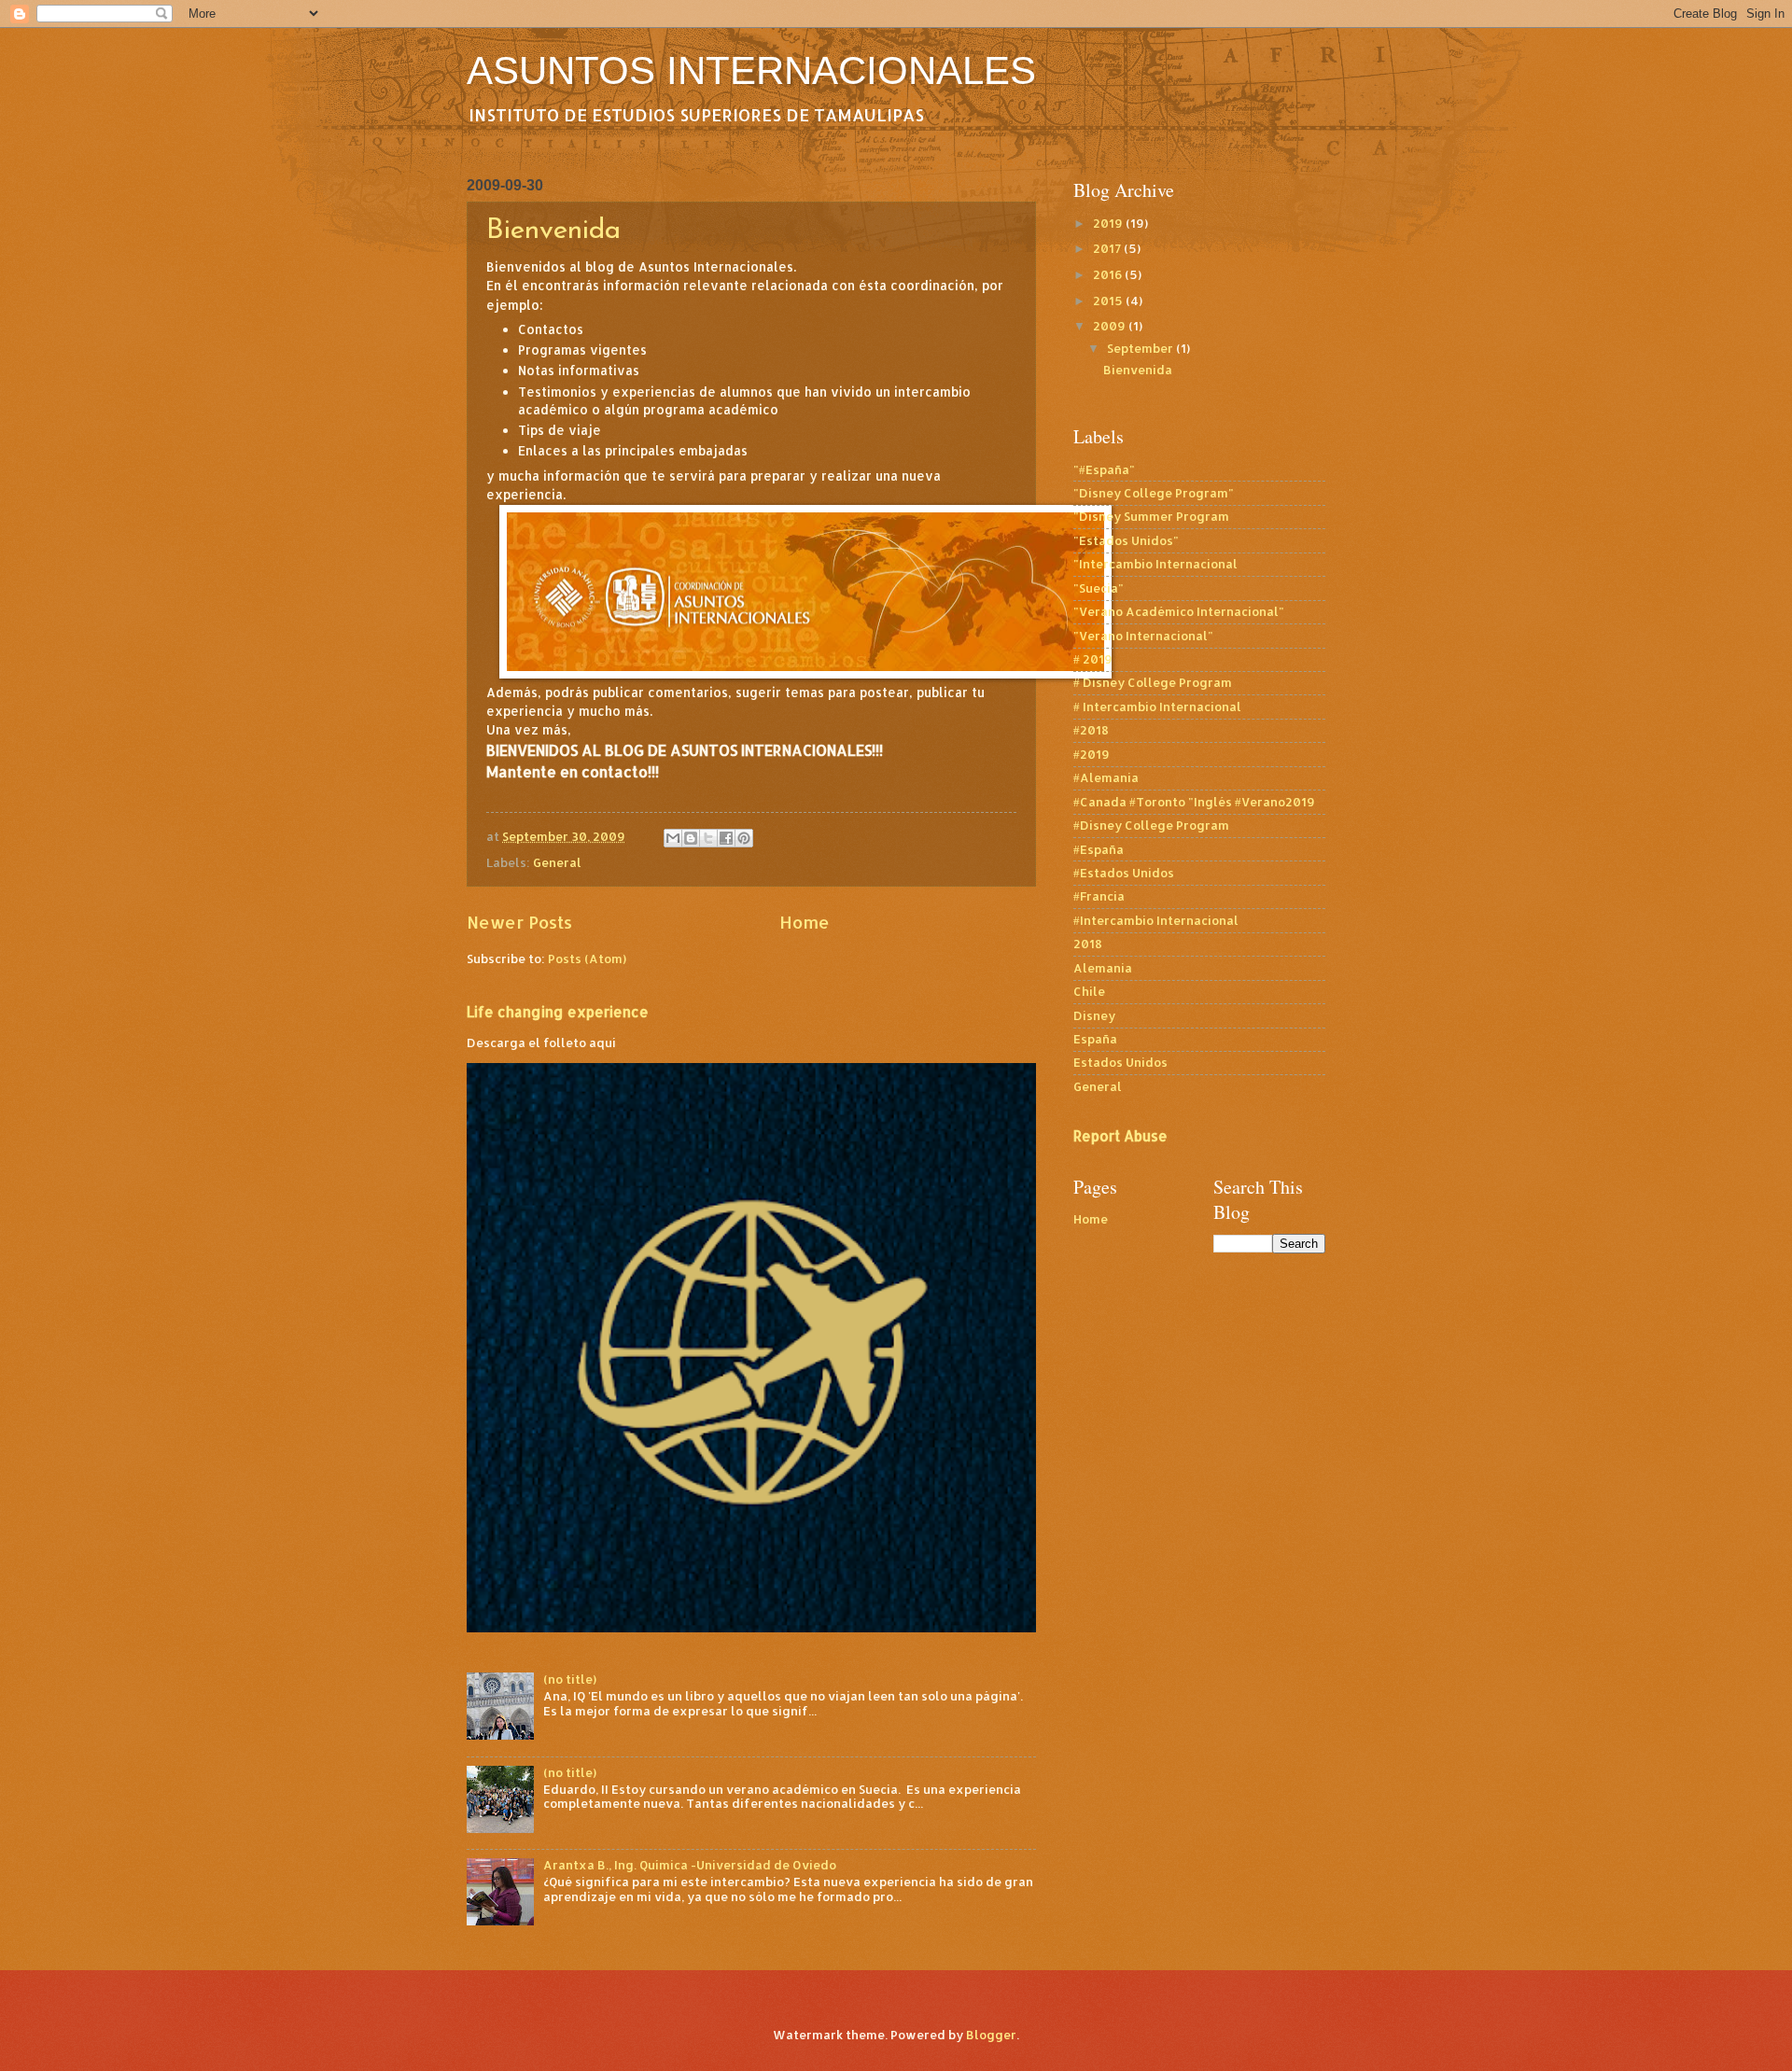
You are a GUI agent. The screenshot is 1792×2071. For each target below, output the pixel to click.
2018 (1088, 944)
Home (805, 922)
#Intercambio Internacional (1156, 920)
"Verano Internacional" (1143, 636)
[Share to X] (708, 838)
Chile (1089, 991)
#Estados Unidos (1124, 873)
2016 (1109, 274)
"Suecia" (1099, 588)
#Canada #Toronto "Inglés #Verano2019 (1194, 802)
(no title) (570, 1679)
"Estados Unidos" (1126, 540)
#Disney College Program (1151, 825)
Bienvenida (553, 231)
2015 (1109, 301)
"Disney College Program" (1154, 493)
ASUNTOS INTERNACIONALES (751, 70)
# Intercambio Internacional (1157, 707)
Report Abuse (1120, 1136)
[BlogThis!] (691, 838)
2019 (1109, 223)
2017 (1108, 248)
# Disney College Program (1153, 682)
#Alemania (1106, 777)
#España (1099, 849)
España (1095, 1039)
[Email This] (673, 838)
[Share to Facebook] (726, 838)
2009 (1111, 326)
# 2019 (1093, 659)
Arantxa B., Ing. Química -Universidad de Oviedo (690, 1865)
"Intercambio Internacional (1155, 564)
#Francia (1099, 896)
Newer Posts (519, 922)
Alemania (1103, 968)
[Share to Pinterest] (744, 838)
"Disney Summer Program (1151, 516)
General (557, 862)
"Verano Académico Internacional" (1179, 611)
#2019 (1092, 754)
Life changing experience (558, 1012)
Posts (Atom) (587, 959)
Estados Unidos (1120, 1062)
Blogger (991, 2035)
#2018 (1091, 730)
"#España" (1104, 469)
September (1141, 348)
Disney (1094, 1015)
